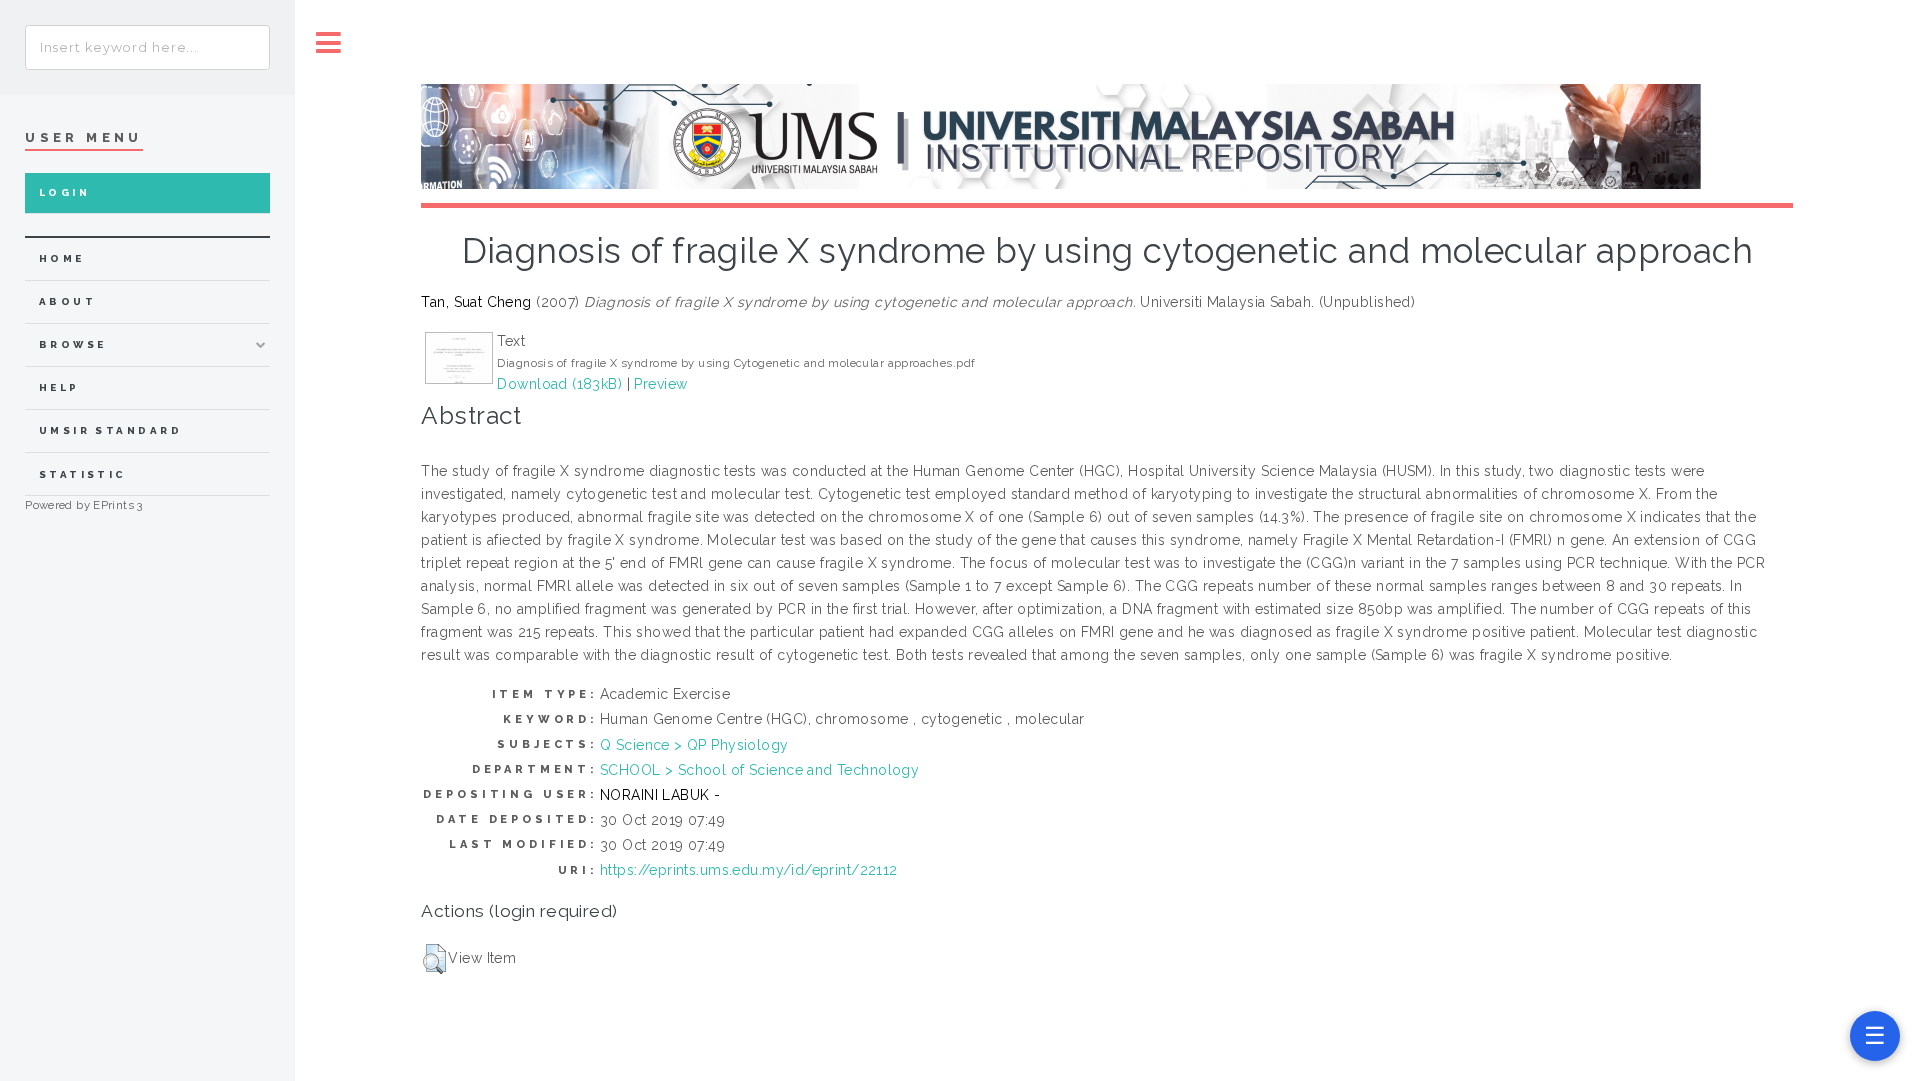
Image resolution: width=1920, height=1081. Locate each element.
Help (59, 387)
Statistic (83, 474)
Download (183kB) (559, 384)
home (62, 258)
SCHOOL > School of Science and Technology (759, 770)
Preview (660, 384)
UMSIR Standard (111, 430)
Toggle (329, 42)
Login (64, 192)
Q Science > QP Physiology (694, 745)
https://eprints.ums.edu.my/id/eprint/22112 (749, 870)
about (67, 301)
